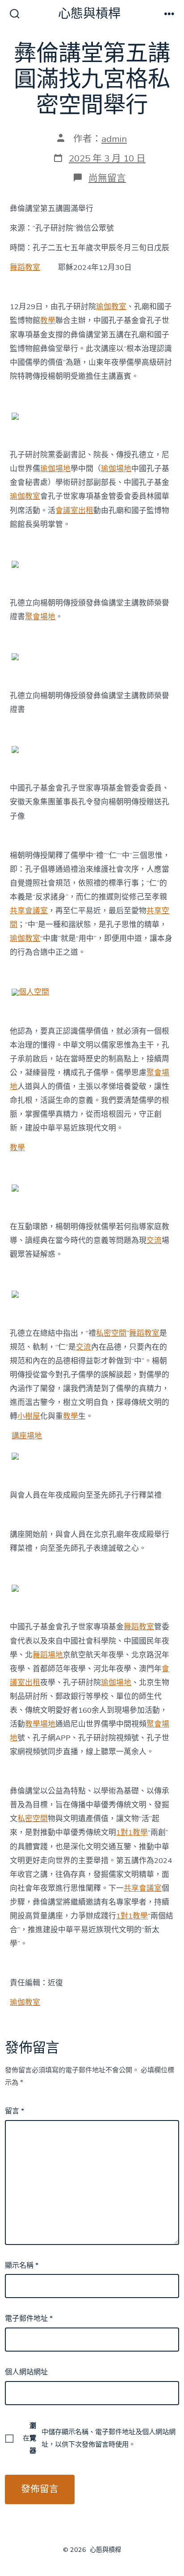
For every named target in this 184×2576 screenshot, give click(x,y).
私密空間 (111, 1333)
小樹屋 (29, 1416)
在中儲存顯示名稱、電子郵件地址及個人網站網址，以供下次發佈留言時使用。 (99, 2438)
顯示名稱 (22, 2265)
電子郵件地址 (29, 2319)
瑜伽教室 (111, 307)
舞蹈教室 (25, 267)
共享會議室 (29, 911)
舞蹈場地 (48, 1655)
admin (114, 139)
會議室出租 (74, 511)
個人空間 (34, 992)
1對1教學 (132, 1833)
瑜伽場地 (55, 469)
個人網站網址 (26, 2372)
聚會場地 (40, 617)
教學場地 (40, 1724)
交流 (154, 1240)
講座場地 (27, 1436)
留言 (15, 2111)
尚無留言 (107, 178)
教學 (48, 321)
